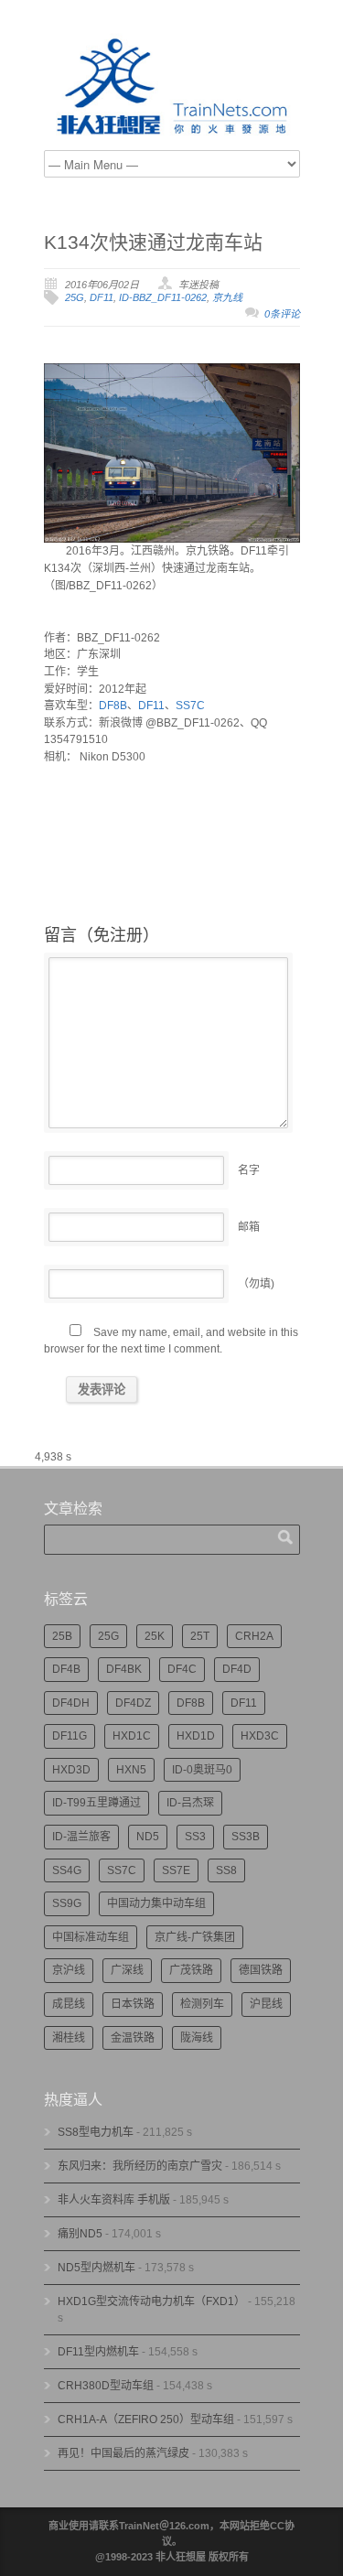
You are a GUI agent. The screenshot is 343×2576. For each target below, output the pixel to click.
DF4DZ (133, 1703)
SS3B (246, 1837)
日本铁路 (133, 2004)
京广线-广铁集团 (195, 1937)
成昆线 (69, 2004)
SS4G (67, 1870)
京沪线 (69, 1970)
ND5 (148, 1837)
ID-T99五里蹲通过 (96, 1803)
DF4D (237, 1669)
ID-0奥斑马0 (202, 1770)
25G (75, 297)
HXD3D (71, 1770)
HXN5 (131, 1770)
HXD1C (132, 1736)
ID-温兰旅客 (81, 1837)
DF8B (113, 706)
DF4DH (71, 1703)
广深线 (127, 1970)
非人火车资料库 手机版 (114, 2200)
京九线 (227, 297)
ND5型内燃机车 (96, 2268)
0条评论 (282, 314)
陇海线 (197, 2038)
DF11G (70, 1736)
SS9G (67, 1903)
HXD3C (260, 1736)
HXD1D (196, 1736)
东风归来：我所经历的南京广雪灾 (140, 2166)
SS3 (195, 1837)
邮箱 (249, 1227)
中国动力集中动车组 (156, 1903)
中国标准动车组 (91, 1937)
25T (200, 1636)
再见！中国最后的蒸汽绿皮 (123, 2453)
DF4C (182, 1669)
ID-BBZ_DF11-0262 (163, 297)
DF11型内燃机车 (98, 2352)
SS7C (190, 706)
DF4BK (124, 1669)
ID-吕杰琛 (190, 1803)
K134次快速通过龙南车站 (153, 242)
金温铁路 (133, 2038)
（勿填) (256, 1284)
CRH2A (254, 1636)
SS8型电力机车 (96, 2132)
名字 (249, 1170)
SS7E (176, 1870)
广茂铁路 (191, 1970)
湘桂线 (69, 2038)
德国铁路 (261, 1970)
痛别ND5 (80, 2234)
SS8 (226, 1870)
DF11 (102, 297)
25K (155, 1636)
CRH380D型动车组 (106, 2386)
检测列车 (202, 2004)
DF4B (66, 1669)
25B (62, 1636)
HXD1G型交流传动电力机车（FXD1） (151, 2301)
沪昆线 (266, 2004)
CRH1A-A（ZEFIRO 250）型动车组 (146, 2420)
